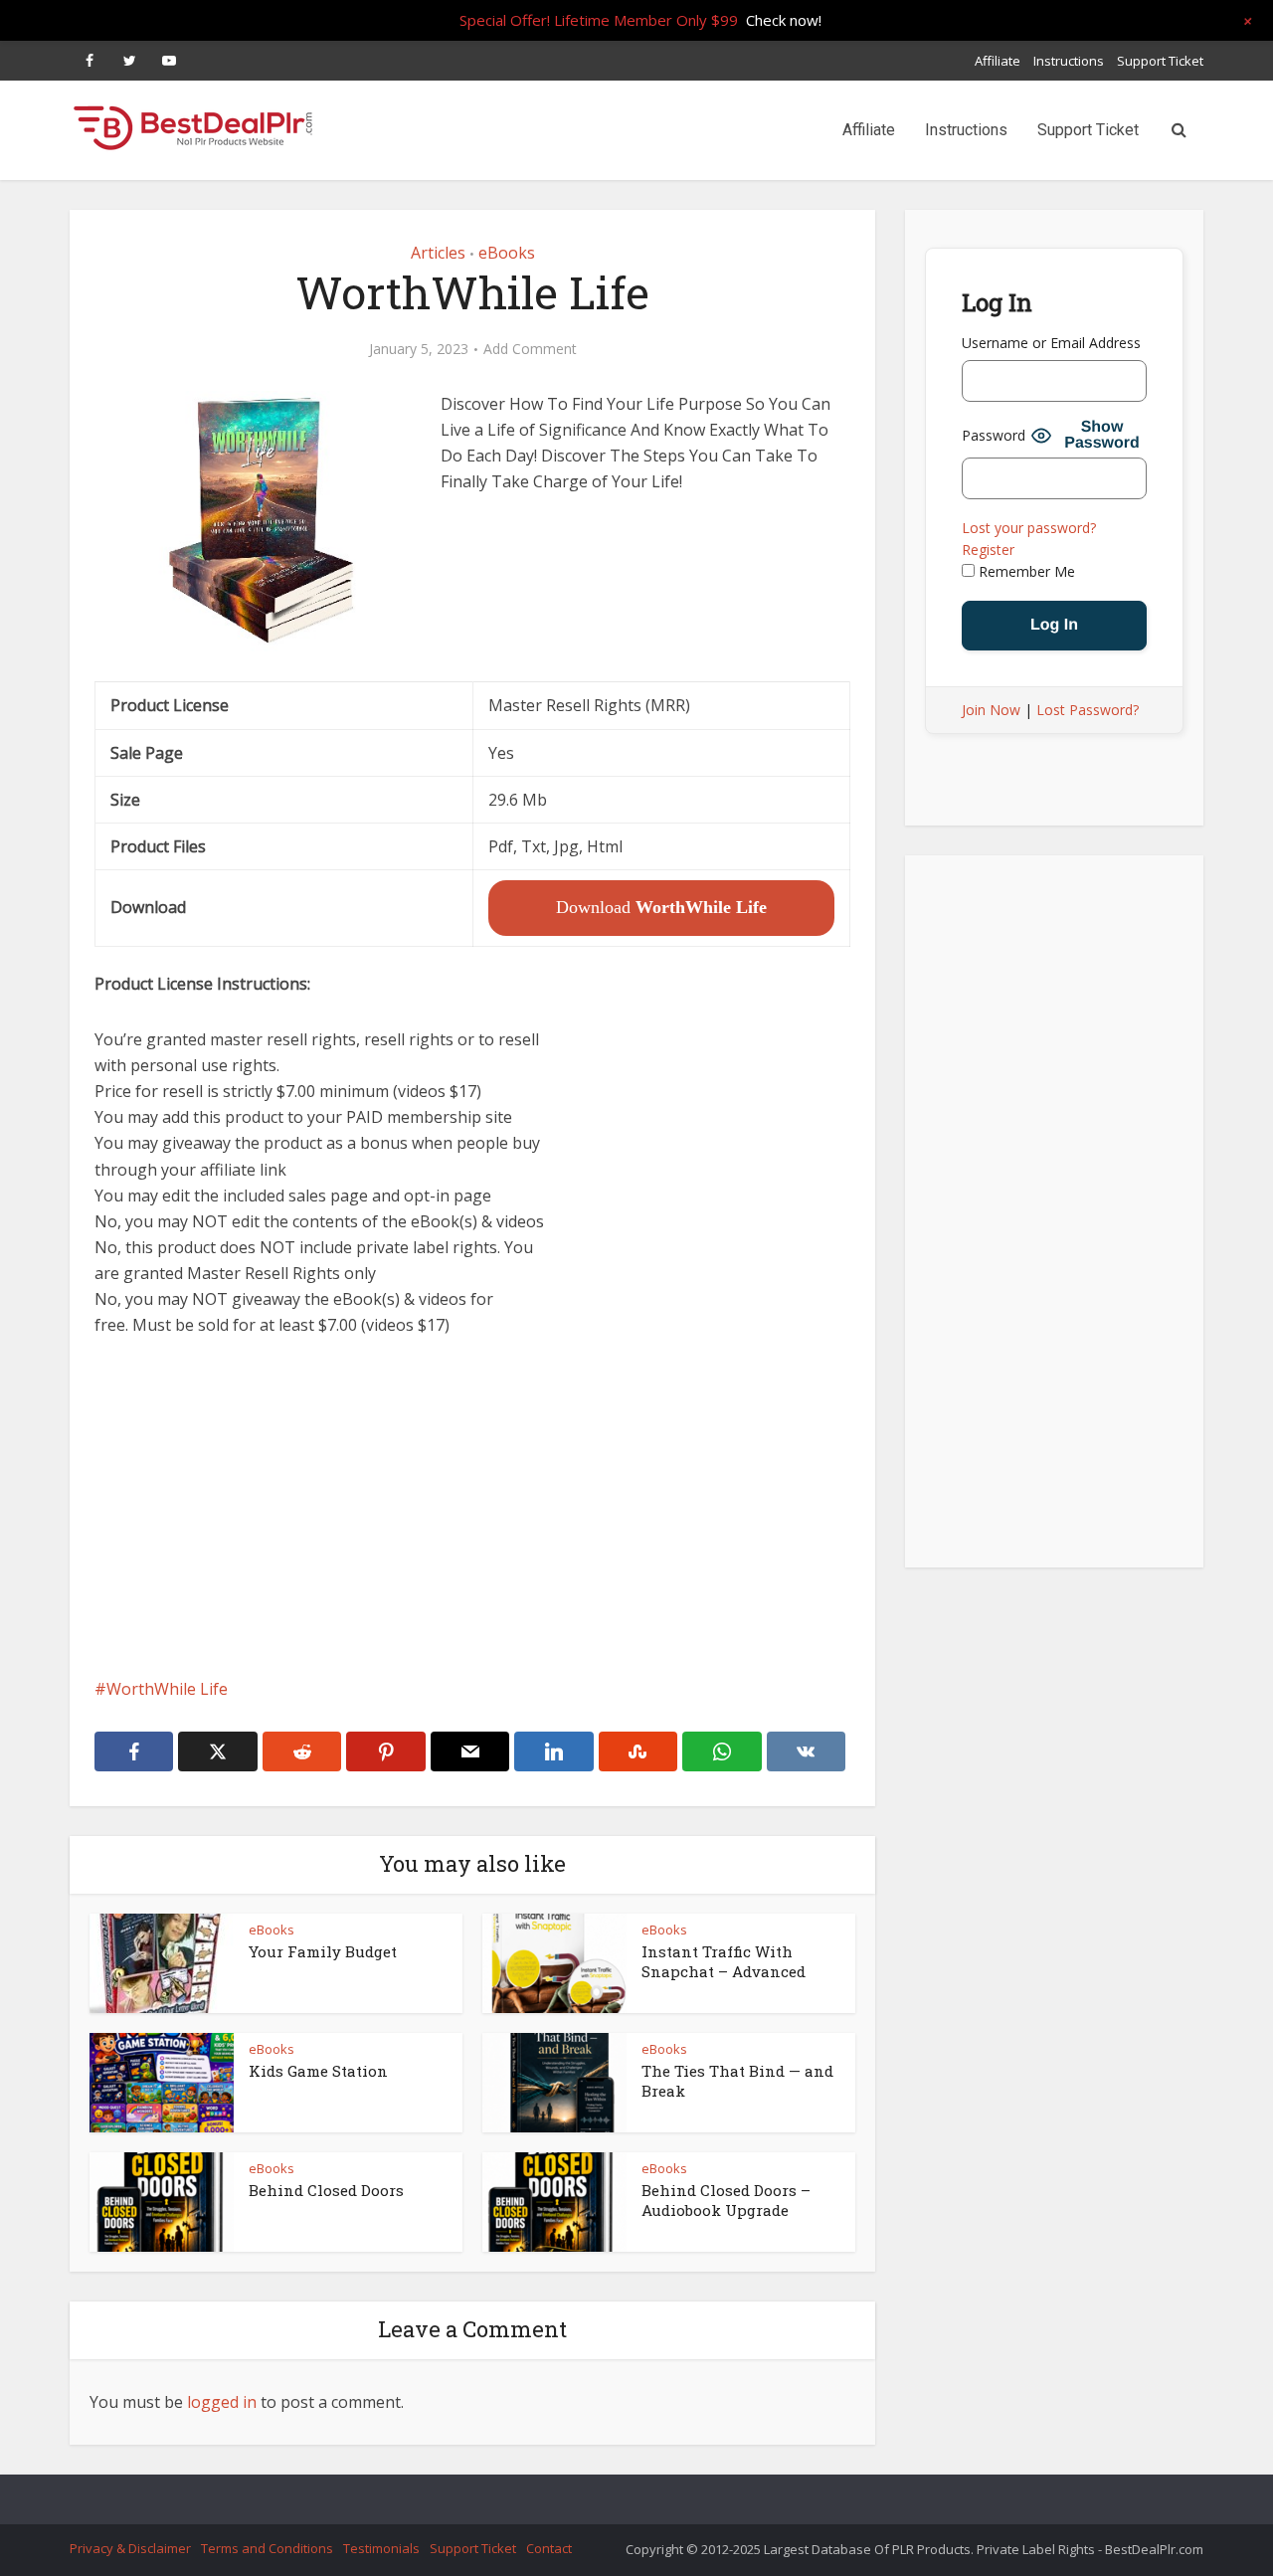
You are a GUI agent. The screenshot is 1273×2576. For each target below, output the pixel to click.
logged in (222, 2402)
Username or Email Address (1051, 343)
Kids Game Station (318, 2071)
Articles (438, 253)
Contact (549, 2548)
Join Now (991, 710)
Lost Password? (1088, 710)
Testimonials (381, 2548)
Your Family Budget (323, 1951)
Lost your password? (1029, 528)
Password (994, 435)
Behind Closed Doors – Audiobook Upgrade (726, 2200)
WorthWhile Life (167, 1689)
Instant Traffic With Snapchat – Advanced (724, 1961)
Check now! (784, 20)
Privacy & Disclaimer (130, 2548)
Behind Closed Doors (326, 2190)
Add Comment (530, 349)
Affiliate (998, 61)
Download (661, 907)
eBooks (507, 253)
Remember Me (1025, 571)
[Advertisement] (472, 1507)
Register (988, 550)
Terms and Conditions (267, 2548)
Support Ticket (1160, 61)
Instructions (1069, 61)
